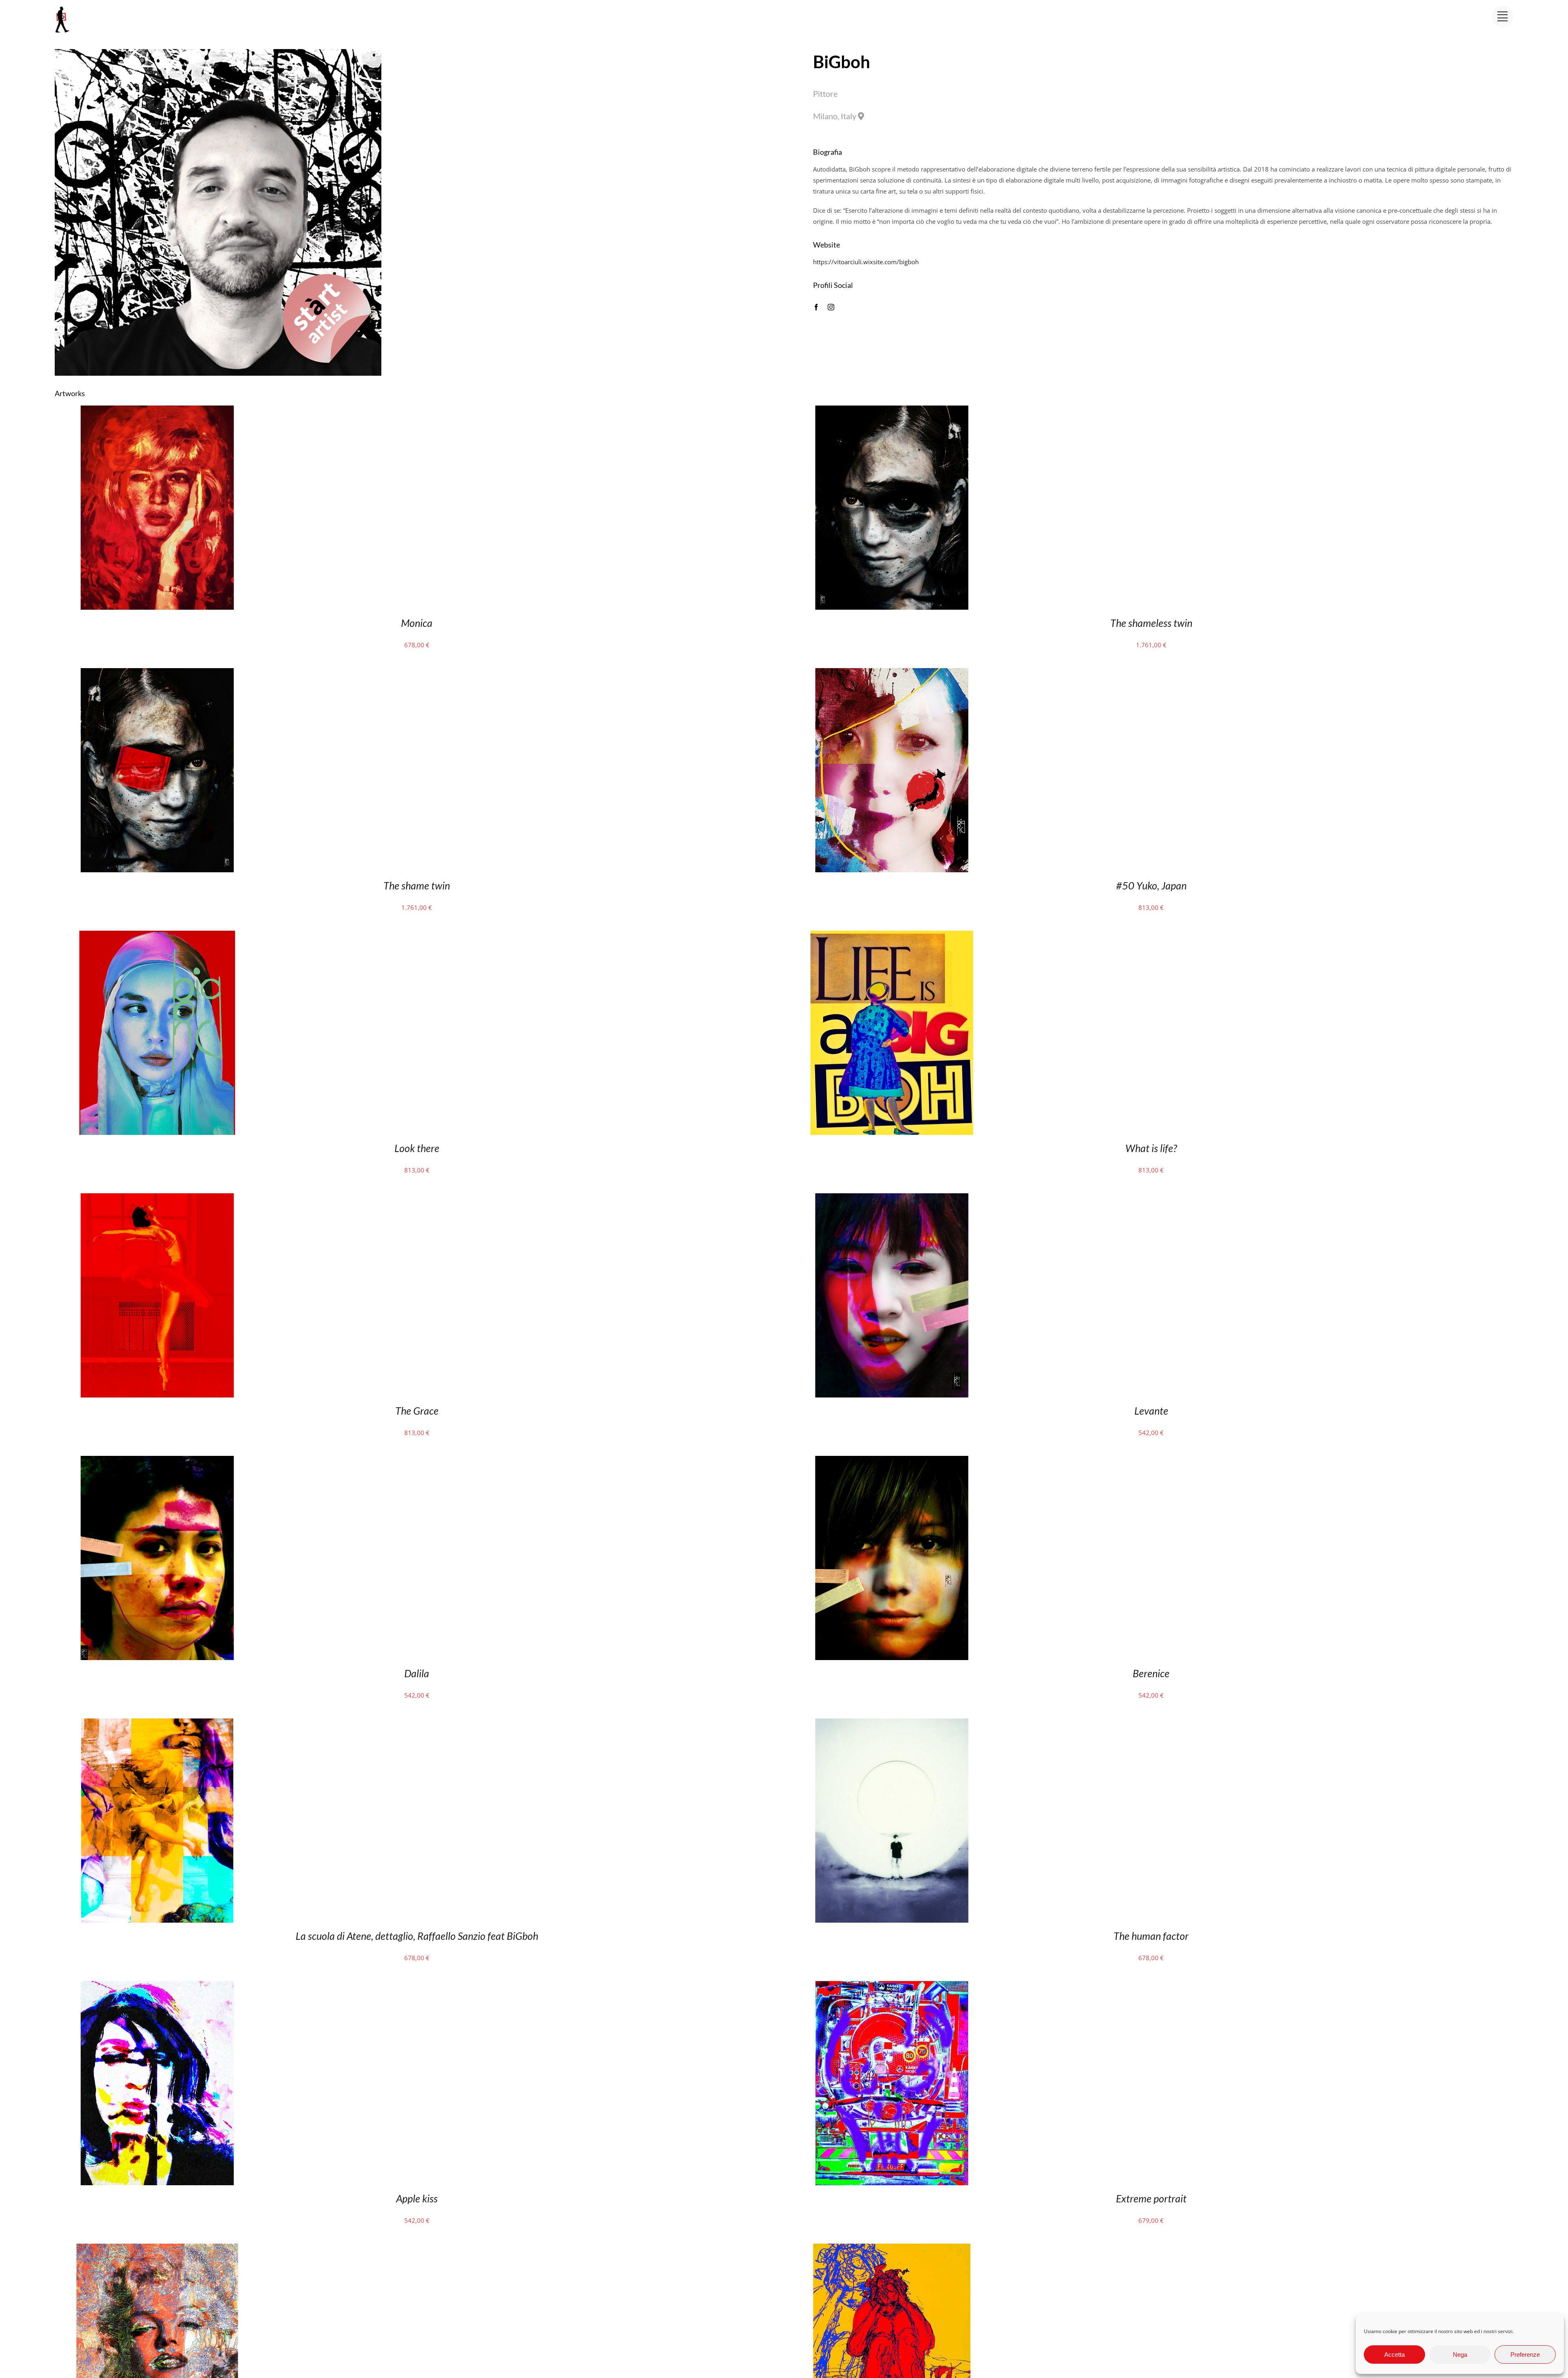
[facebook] (816, 307)
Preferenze (1525, 2355)
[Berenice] (892, 1461)
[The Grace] (157, 1199)
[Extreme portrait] (892, 1986)
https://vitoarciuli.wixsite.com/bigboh (866, 262)
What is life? (1151, 1148)
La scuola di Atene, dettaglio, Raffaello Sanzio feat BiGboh (417, 1936)
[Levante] (892, 1199)
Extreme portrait (1151, 2198)
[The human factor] (892, 1724)
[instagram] (831, 307)
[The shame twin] (157, 673)
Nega (1460, 2355)
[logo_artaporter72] (63, 7)
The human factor (1151, 1936)
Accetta (1394, 2355)
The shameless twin (1151, 623)
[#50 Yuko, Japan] (892, 673)
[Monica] (157, 411)
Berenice (1151, 1673)
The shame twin (417, 885)
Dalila (417, 1673)
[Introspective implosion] (892, 2249)
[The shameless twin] (892, 411)
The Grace (417, 1411)
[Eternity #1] (157, 2249)
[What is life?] (892, 936)
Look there (417, 1148)
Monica (417, 623)
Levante (1151, 1411)
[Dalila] (157, 1461)
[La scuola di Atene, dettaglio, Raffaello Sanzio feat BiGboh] (157, 1724)
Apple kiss (417, 2198)
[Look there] (157, 936)
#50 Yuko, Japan (1151, 885)
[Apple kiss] (157, 1986)
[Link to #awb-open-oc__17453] (1502, 17)
